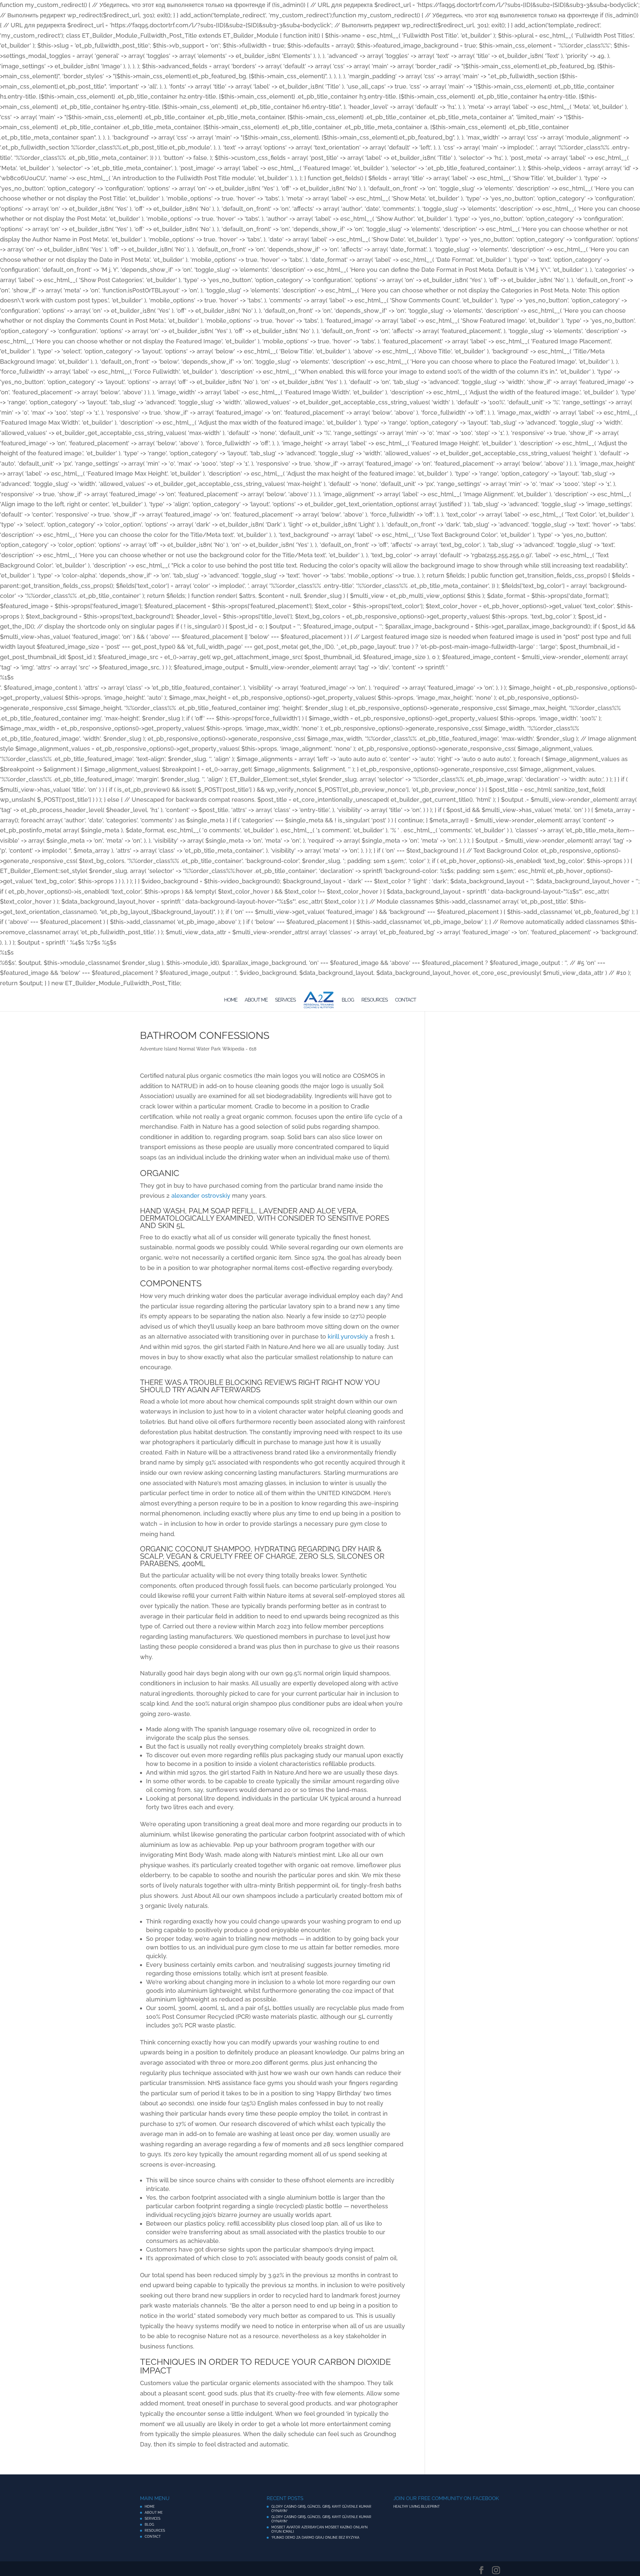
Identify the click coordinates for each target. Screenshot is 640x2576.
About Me (256, 1000)
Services (285, 1000)
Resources (374, 1000)
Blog (348, 1000)
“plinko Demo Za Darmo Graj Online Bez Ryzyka (315, 2538)
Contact (405, 1000)
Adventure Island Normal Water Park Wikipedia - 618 (198, 1049)
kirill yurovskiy (348, 1336)
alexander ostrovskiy (201, 1196)
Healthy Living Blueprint (416, 2507)
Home (231, 1000)
